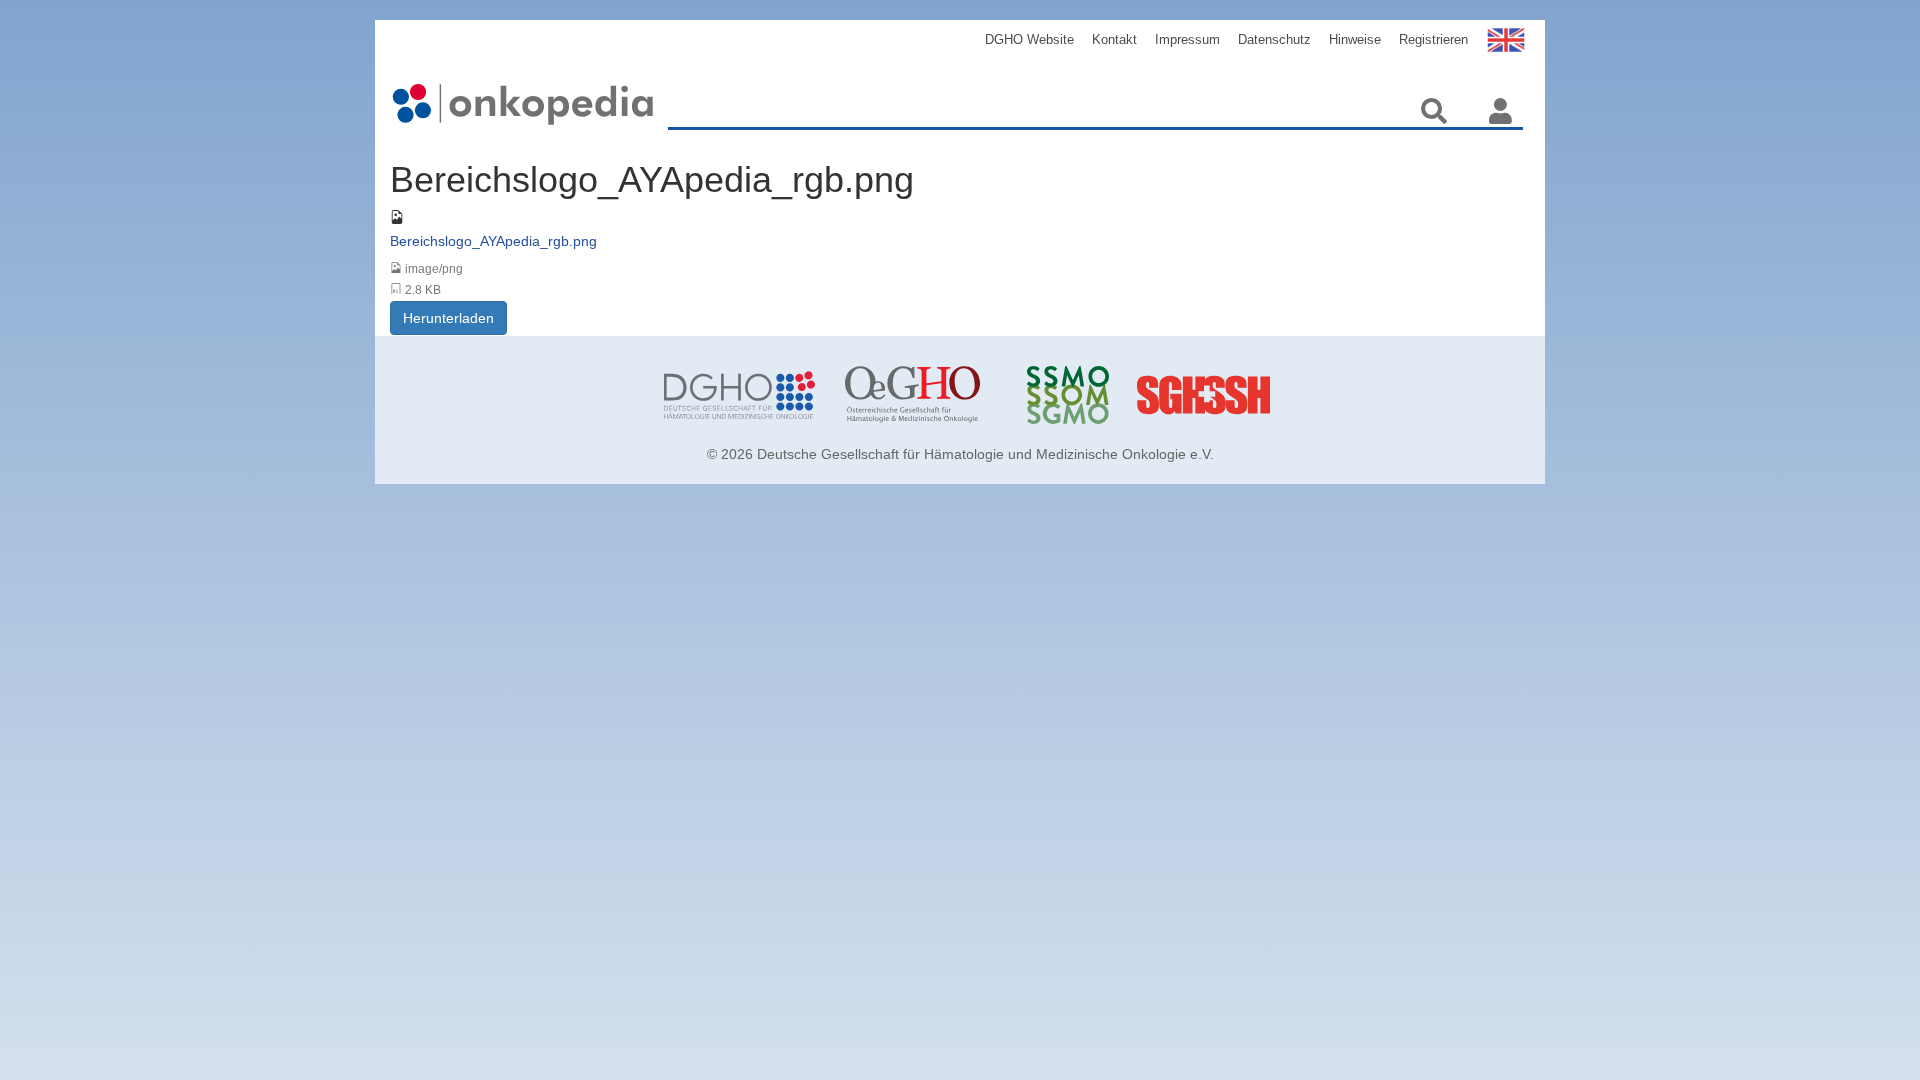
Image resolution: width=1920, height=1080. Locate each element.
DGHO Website (1029, 39)
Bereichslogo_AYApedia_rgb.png (493, 241)
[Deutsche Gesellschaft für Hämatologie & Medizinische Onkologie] (739, 395)
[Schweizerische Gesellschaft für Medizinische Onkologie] (1102, 395)
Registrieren (1433, 39)
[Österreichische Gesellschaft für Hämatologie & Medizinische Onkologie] (920, 395)
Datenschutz (1274, 39)
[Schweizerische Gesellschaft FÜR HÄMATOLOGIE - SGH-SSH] (1283, 395)
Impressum (1187, 39)
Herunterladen (448, 318)
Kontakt (1114, 39)
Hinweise (1355, 39)
